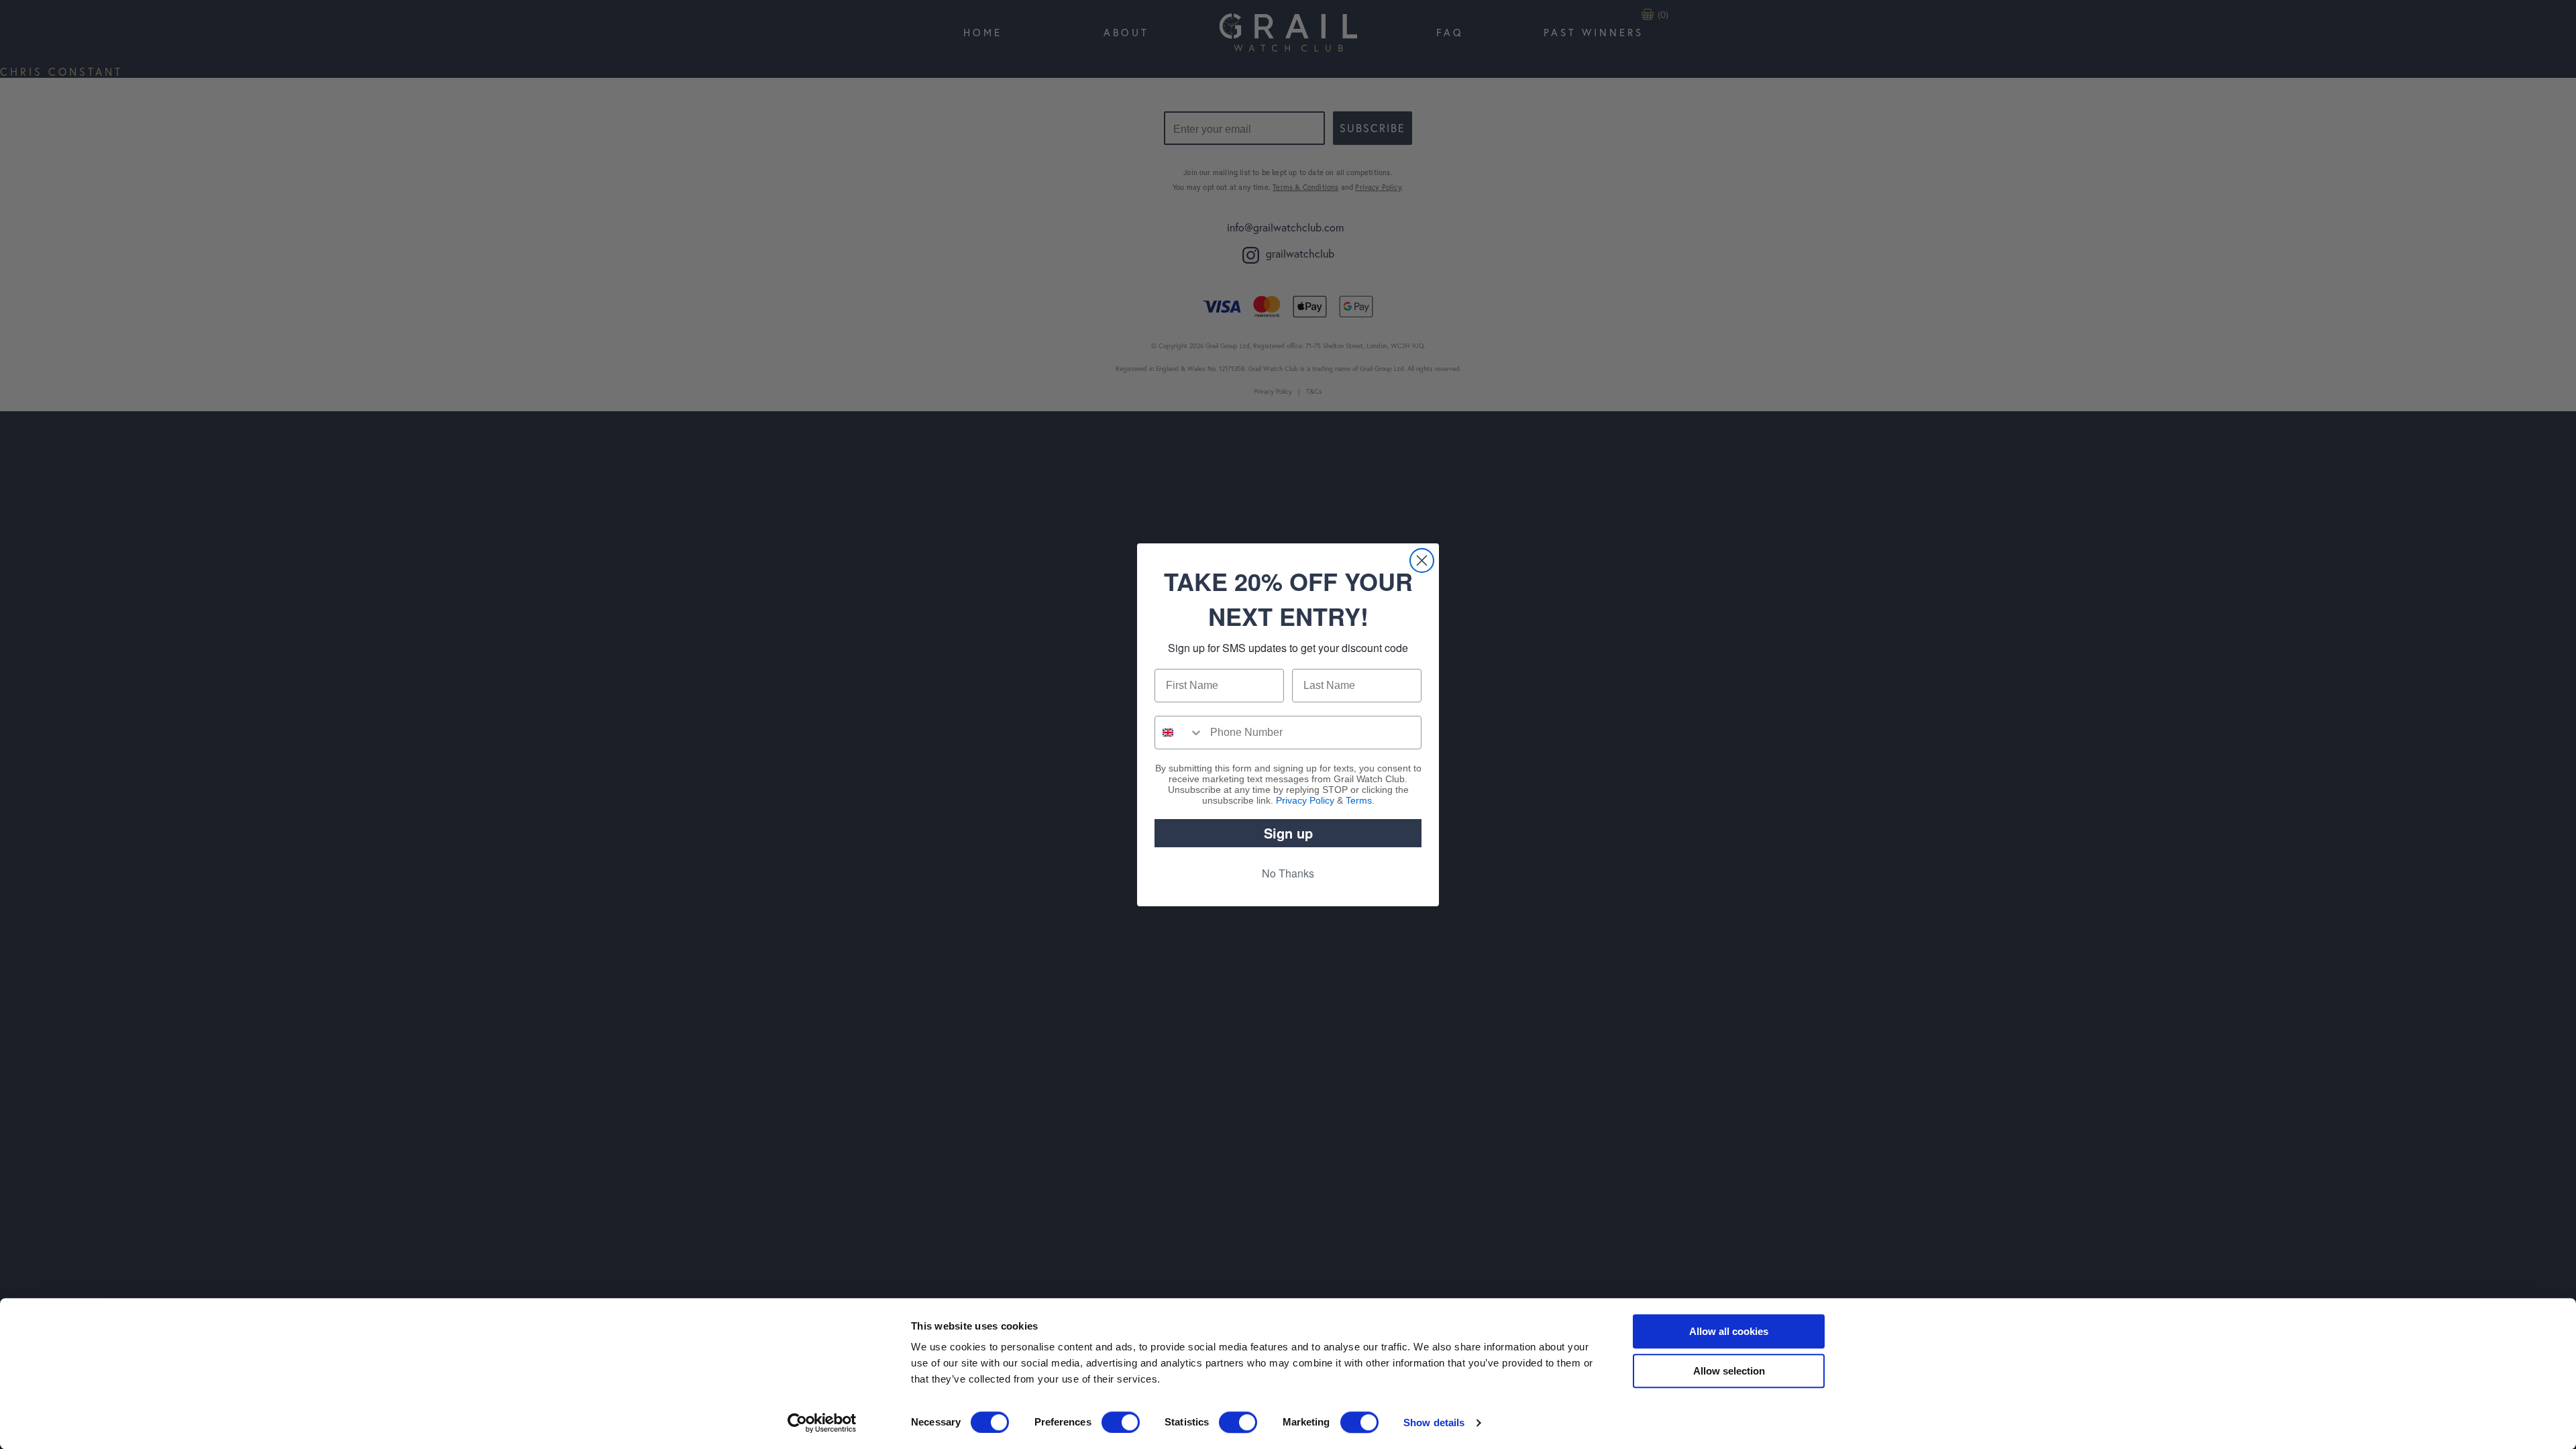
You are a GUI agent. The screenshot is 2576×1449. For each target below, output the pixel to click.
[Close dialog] (1422, 560)
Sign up (1288, 833)
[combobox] (1179, 733)
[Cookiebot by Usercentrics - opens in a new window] (822, 1423)
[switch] (1121, 1422)
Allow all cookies (1729, 1331)
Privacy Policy (1305, 800)
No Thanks (1288, 873)
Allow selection (1729, 1371)
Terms (1359, 800)
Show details (1434, 1423)
